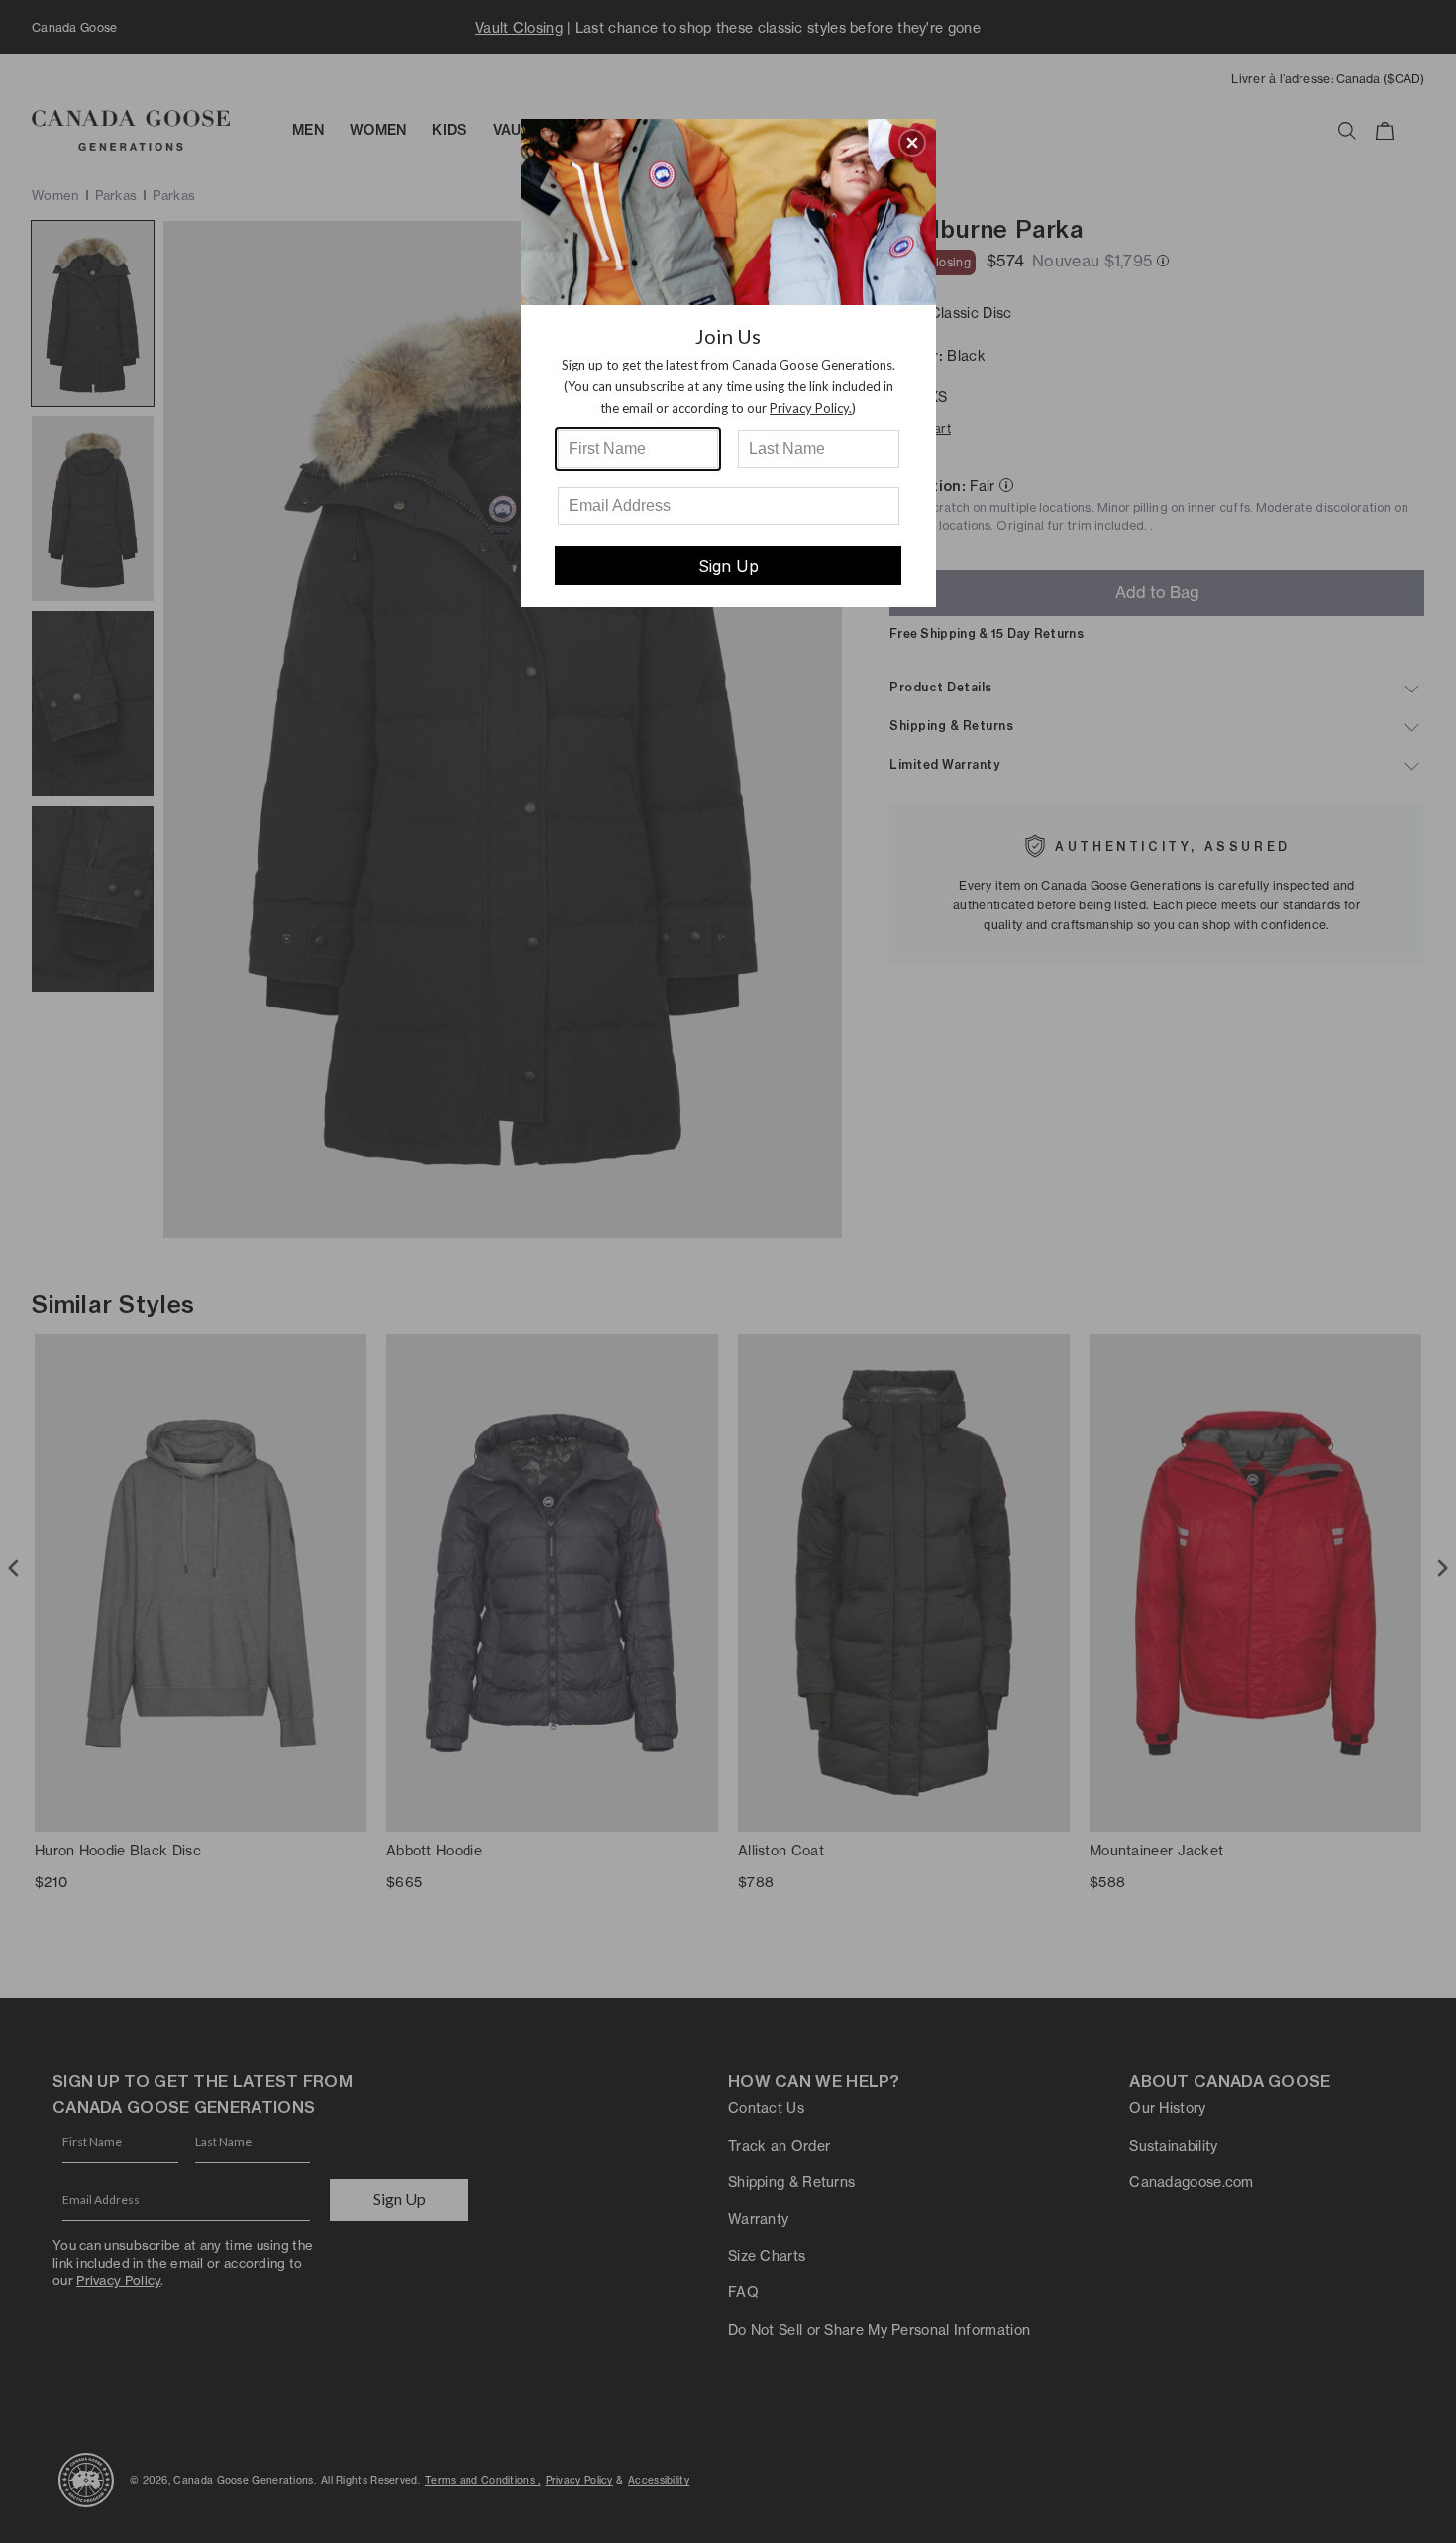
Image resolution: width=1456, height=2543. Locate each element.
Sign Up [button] (728, 566)
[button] (912, 143)
